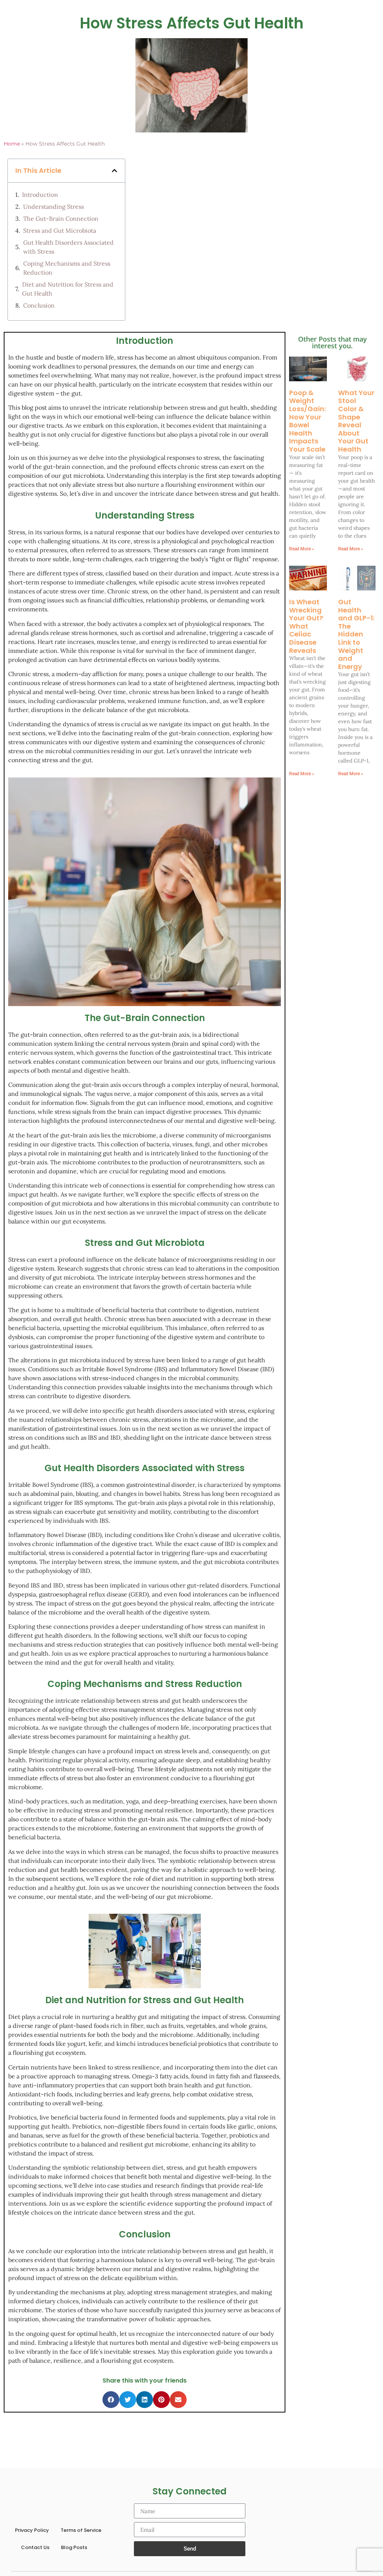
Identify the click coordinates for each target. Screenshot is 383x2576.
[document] (191, 1288)
